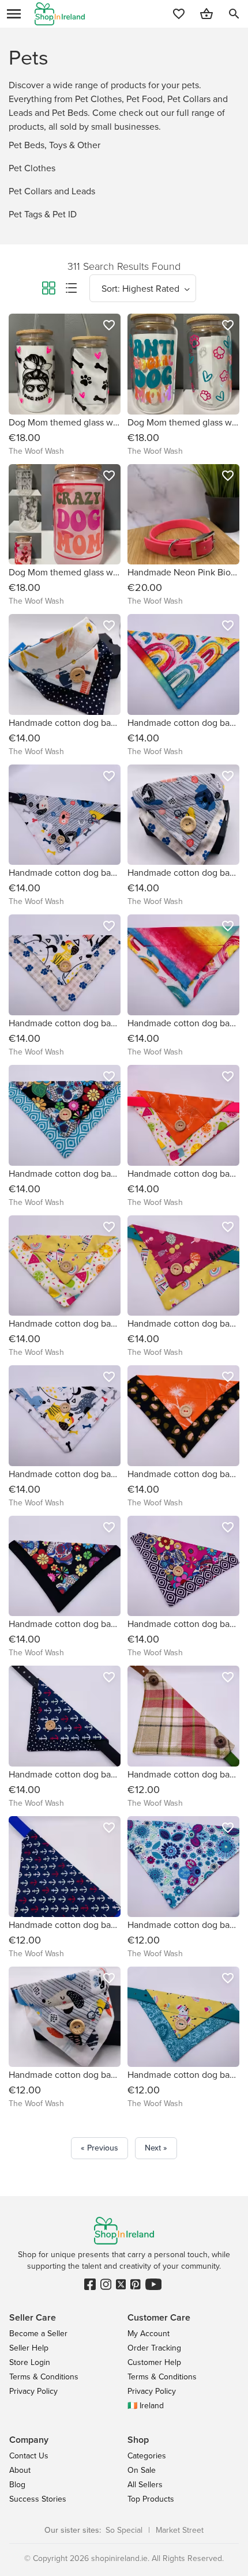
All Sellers (145, 2485)
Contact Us (29, 2456)
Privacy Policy (33, 2391)
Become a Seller (38, 2334)
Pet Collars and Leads (52, 191)
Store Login (30, 2362)
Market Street (180, 2530)
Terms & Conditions (44, 2377)
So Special (124, 2530)
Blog (17, 2485)
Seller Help (29, 2348)
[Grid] (48, 290)
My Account (149, 2334)
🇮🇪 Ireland (146, 2406)
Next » (156, 2148)
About (20, 2470)
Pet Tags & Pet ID (43, 214)
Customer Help (154, 2362)
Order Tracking (154, 2348)
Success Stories (38, 2499)
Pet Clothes (32, 168)
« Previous (99, 2148)
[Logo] (60, 14)
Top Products (151, 2499)
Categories (147, 2456)
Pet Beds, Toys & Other (55, 145)
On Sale (142, 2470)
